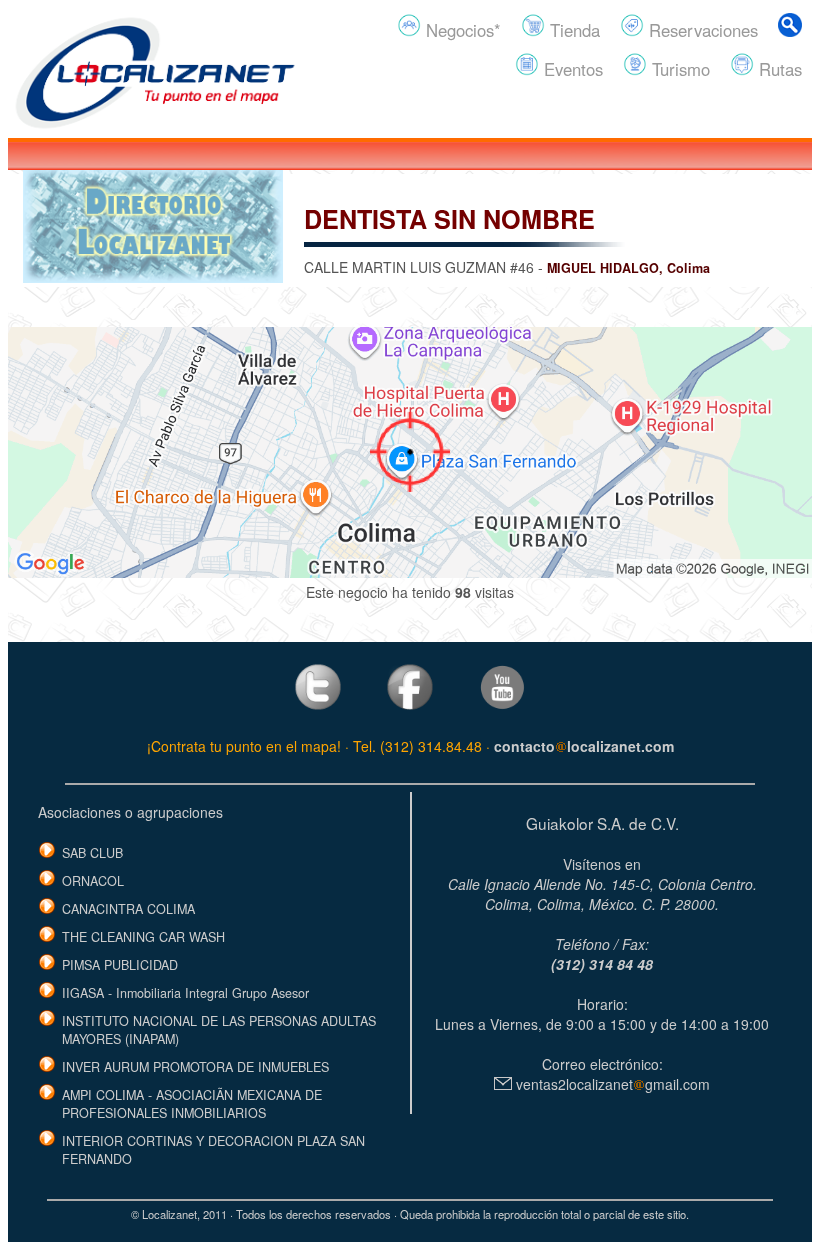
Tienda (572, 30)
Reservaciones (701, 30)
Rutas (778, 69)
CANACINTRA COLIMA (128, 909)
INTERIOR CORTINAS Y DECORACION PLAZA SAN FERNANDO (213, 1150)
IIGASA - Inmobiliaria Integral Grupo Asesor (185, 993)
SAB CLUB (92, 853)
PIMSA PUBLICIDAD (120, 965)
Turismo (678, 69)
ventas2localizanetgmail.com (611, 1084)
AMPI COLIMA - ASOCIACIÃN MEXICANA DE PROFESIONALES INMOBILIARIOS (192, 1104)
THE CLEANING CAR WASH (143, 937)
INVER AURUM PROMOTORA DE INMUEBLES (195, 1067)
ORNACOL (93, 881)
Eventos (571, 69)
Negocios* (461, 30)
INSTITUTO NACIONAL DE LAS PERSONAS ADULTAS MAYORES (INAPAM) (219, 1030)
